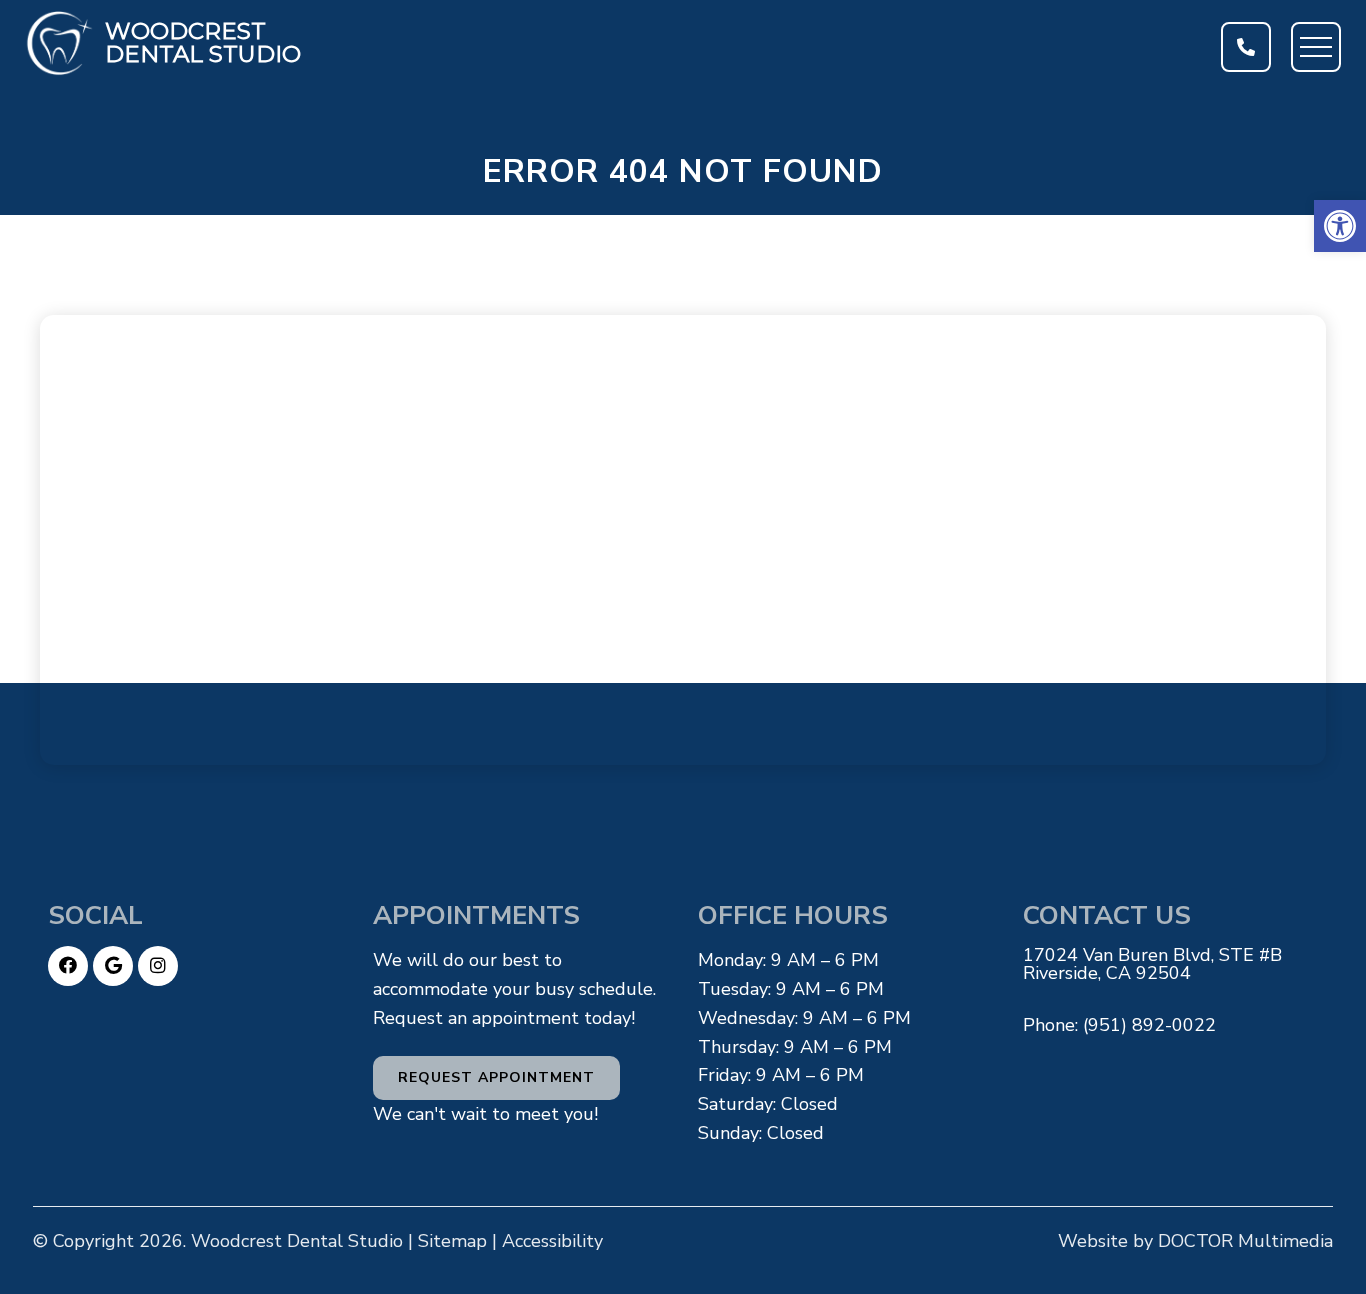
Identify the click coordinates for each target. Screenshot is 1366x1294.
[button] (1340, 226)
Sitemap (452, 1241)
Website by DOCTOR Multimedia (1195, 1241)
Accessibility (552, 1241)
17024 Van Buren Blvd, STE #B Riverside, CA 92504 (1152, 964)
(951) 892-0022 (1149, 1025)
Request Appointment (496, 1077)
